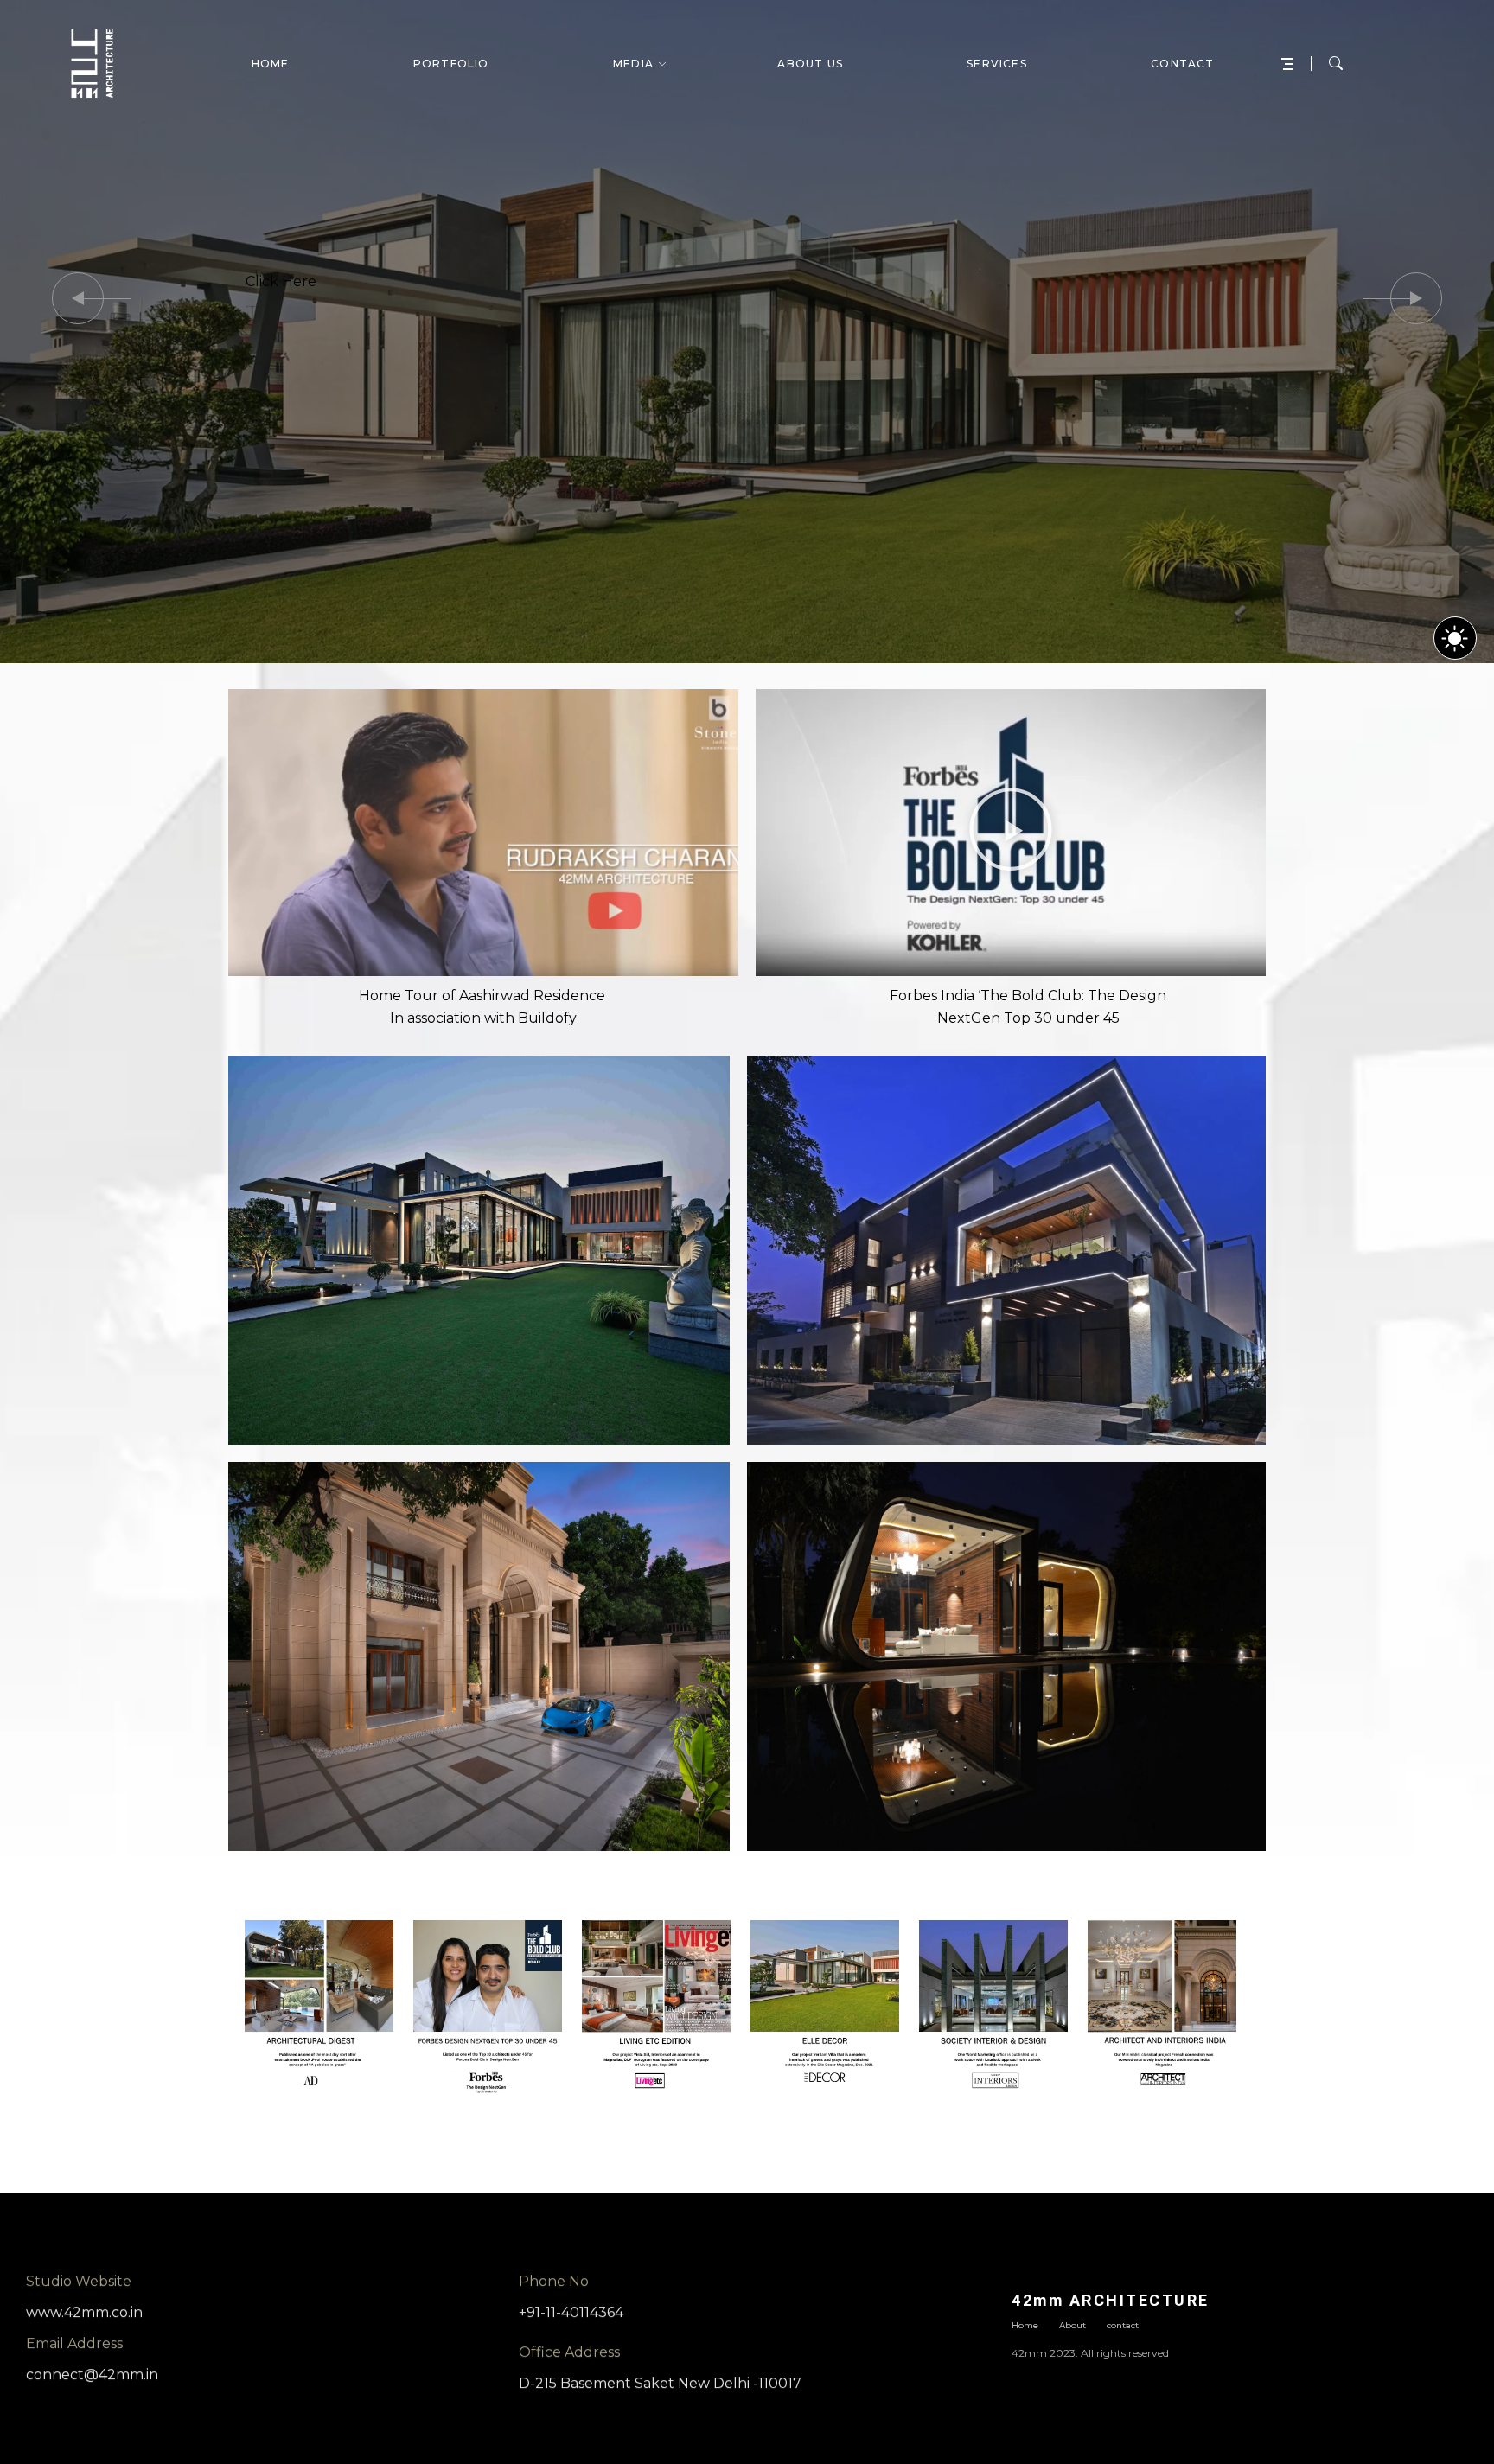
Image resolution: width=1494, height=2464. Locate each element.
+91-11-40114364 (571, 2312)
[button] (78, 298)
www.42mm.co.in (84, 2312)
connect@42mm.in (92, 2375)
